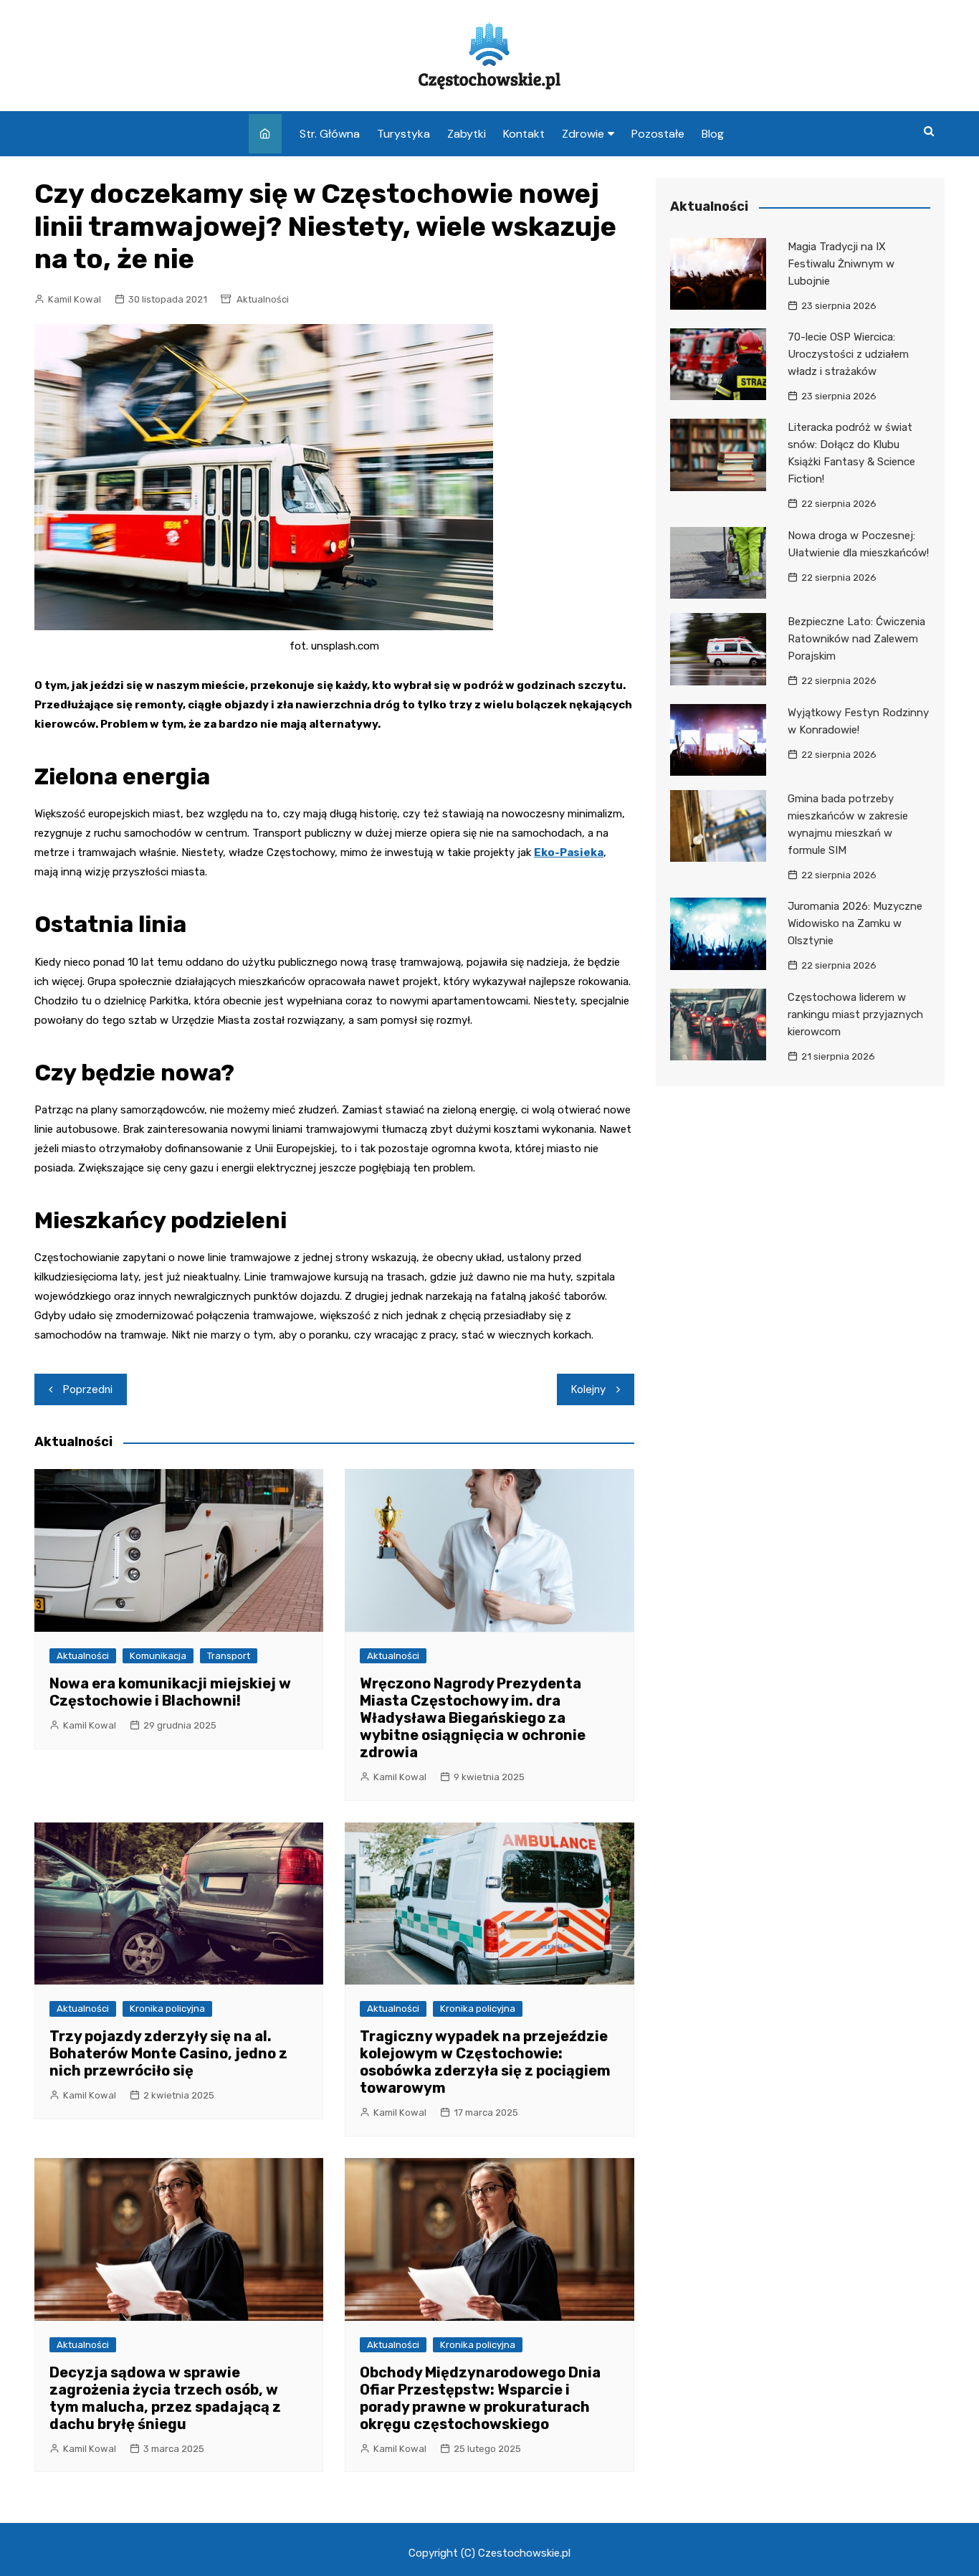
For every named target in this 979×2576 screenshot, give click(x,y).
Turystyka (403, 134)
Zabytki (467, 134)
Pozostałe (658, 134)
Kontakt (524, 134)
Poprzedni (88, 1389)
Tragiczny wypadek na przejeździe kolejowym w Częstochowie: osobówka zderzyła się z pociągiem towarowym (485, 2062)
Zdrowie (583, 134)
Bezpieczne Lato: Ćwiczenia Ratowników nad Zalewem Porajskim (856, 639)
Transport (229, 1656)
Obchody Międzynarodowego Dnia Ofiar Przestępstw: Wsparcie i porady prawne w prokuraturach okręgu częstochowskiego (480, 2398)
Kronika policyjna (167, 2009)
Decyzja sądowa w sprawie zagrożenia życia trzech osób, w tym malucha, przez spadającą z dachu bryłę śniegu (165, 2398)
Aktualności (263, 299)
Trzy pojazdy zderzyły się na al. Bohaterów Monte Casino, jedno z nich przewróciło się (168, 2053)
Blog (713, 134)
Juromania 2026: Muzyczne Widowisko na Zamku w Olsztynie (855, 923)
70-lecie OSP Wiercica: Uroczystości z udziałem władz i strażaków (848, 354)
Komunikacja (158, 1656)
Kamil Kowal (75, 299)
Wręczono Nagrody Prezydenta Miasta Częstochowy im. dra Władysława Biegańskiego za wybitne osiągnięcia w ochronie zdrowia (473, 1718)
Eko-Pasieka (569, 852)
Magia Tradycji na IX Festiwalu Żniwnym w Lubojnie (841, 264)
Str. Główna (330, 134)
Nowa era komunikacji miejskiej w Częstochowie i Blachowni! (170, 1692)
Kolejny (588, 1389)
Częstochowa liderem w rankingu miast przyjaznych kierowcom (855, 1014)
